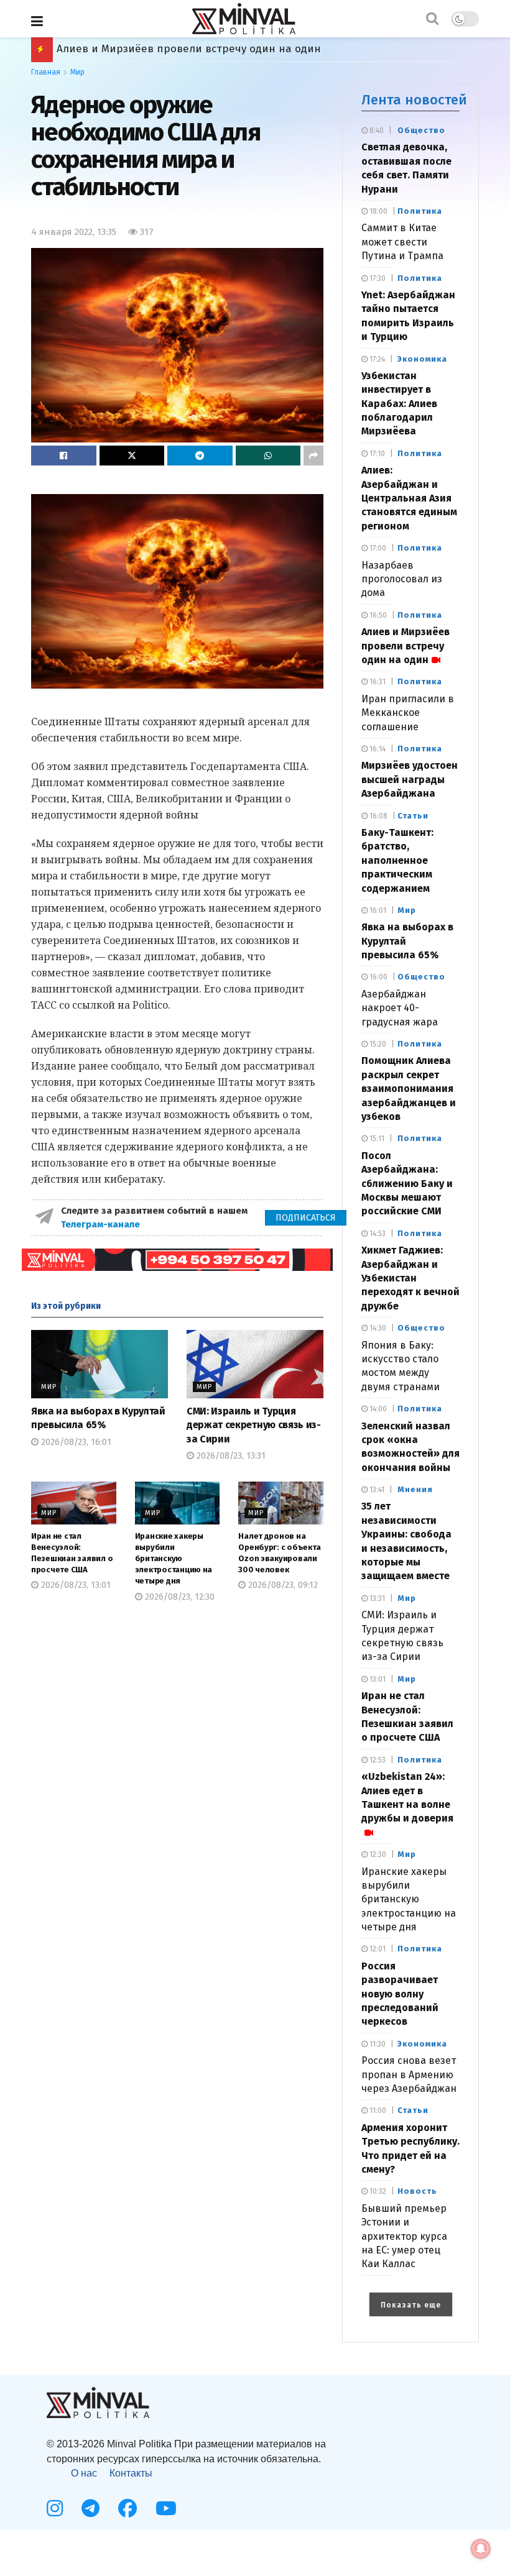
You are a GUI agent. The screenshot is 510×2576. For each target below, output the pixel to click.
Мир (77, 72)
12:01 (377, 1949)
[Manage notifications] (481, 2549)
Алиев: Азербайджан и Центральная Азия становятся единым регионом (409, 498)
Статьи (413, 816)
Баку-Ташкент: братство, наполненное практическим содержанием (397, 860)
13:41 (376, 1490)
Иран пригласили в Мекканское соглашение (408, 713)
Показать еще (411, 2305)
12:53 (377, 1760)
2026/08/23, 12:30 (178, 1597)
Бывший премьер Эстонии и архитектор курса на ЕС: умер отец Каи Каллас (404, 2236)
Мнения (415, 1489)
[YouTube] (166, 2508)
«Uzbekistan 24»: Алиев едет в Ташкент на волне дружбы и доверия (407, 1797)
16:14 (377, 749)
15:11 (376, 1139)
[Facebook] (127, 2508)
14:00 (377, 1409)
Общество (421, 130)
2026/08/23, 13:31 (230, 1456)
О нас (84, 2473)
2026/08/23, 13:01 (75, 1585)
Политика (420, 211)
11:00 (377, 2111)
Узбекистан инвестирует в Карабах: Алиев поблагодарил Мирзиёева (399, 404)
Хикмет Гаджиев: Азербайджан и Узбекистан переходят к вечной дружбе (410, 1278)
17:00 (377, 548)
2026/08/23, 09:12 (282, 1585)
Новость (417, 2191)
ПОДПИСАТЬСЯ (306, 1218)
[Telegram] (90, 2508)
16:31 (377, 682)
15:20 (377, 1044)
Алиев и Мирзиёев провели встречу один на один (406, 646)
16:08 (378, 816)
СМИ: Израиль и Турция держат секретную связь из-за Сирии (254, 1425)
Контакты (131, 2473)
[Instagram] (55, 2508)
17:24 (376, 359)
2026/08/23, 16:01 (75, 1442)
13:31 (376, 1598)
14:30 (377, 1328)
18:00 (378, 211)
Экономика (422, 359)
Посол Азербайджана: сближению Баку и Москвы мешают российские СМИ (407, 1184)
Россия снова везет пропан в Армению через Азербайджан (409, 2074)
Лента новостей (414, 100)
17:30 (377, 278)
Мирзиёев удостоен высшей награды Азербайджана (194, 49)
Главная (46, 72)
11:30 (377, 2044)
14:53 (377, 1234)
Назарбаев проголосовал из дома (402, 579)
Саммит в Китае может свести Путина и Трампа (402, 242)
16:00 (378, 977)
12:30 (377, 1854)
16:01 (377, 910)
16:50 (377, 615)
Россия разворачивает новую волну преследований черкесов (400, 1994)
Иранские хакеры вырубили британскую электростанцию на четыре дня (174, 1559)
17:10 (376, 454)
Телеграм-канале (102, 1224)
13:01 (377, 1679)
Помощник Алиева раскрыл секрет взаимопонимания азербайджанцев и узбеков (409, 1089)
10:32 (377, 2191)
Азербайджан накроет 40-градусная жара (400, 1008)
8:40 (376, 131)
